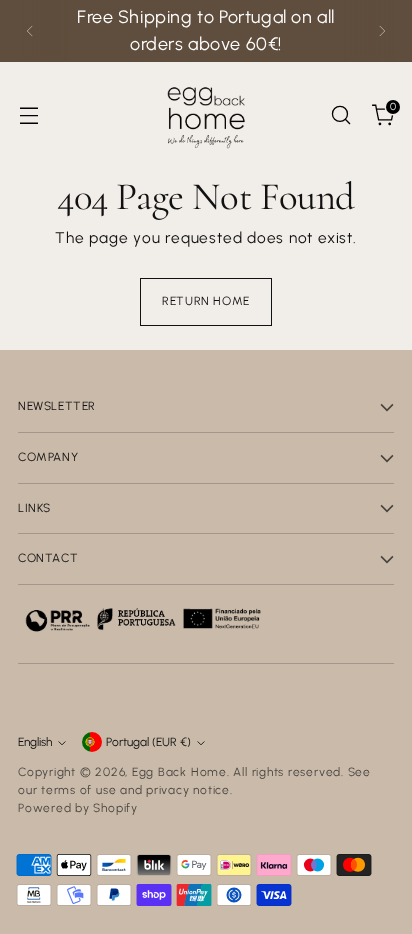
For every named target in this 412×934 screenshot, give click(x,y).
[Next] (382, 31)
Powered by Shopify (78, 808)
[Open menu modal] (28, 114)
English (35, 742)
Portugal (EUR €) (148, 742)
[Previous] (30, 31)
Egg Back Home (179, 772)
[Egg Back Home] (206, 115)
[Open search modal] (340, 114)
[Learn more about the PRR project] (143, 619)
